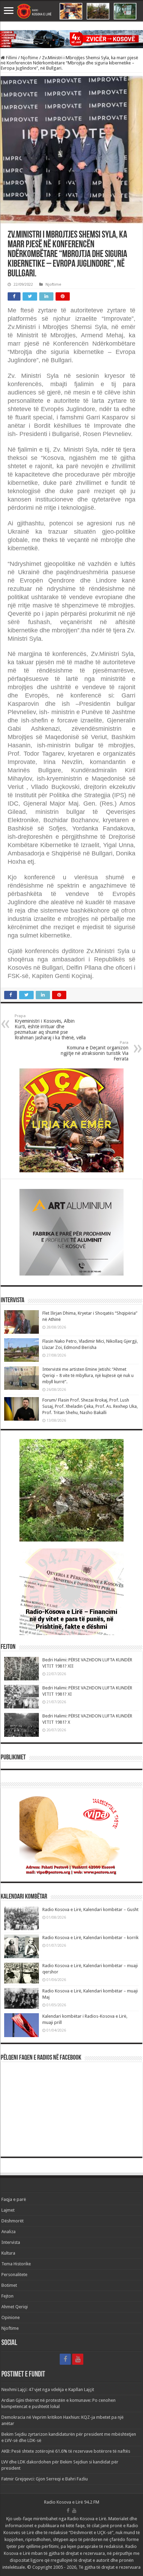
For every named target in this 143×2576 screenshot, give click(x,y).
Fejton (7, 2296)
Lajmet (8, 2210)
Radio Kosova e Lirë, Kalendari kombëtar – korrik (90, 1938)
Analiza (9, 2232)
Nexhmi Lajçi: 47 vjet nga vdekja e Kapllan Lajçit (48, 2390)
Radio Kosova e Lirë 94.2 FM (72, 2502)
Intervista (11, 2242)
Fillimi (11, 58)
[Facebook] (65, 2359)
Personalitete (14, 2275)
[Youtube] (78, 2359)
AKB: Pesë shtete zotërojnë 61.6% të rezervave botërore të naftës (66, 2451)
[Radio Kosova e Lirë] (71, 11)
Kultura (8, 2253)
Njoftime (30, 58)
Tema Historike (16, 2264)
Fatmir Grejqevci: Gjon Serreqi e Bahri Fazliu (45, 2479)
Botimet (9, 2285)
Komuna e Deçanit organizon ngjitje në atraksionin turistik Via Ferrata (95, 1051)
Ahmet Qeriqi (15, 2307)
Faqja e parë (14, 2199)
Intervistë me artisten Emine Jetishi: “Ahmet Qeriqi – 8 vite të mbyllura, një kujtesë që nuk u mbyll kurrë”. (88, 1375)
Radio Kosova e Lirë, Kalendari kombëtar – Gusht (90, 1909)
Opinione (11, 2317)
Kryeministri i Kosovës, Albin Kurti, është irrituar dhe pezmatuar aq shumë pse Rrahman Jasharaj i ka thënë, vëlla (50, 1027)
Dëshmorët (12, 2221)
